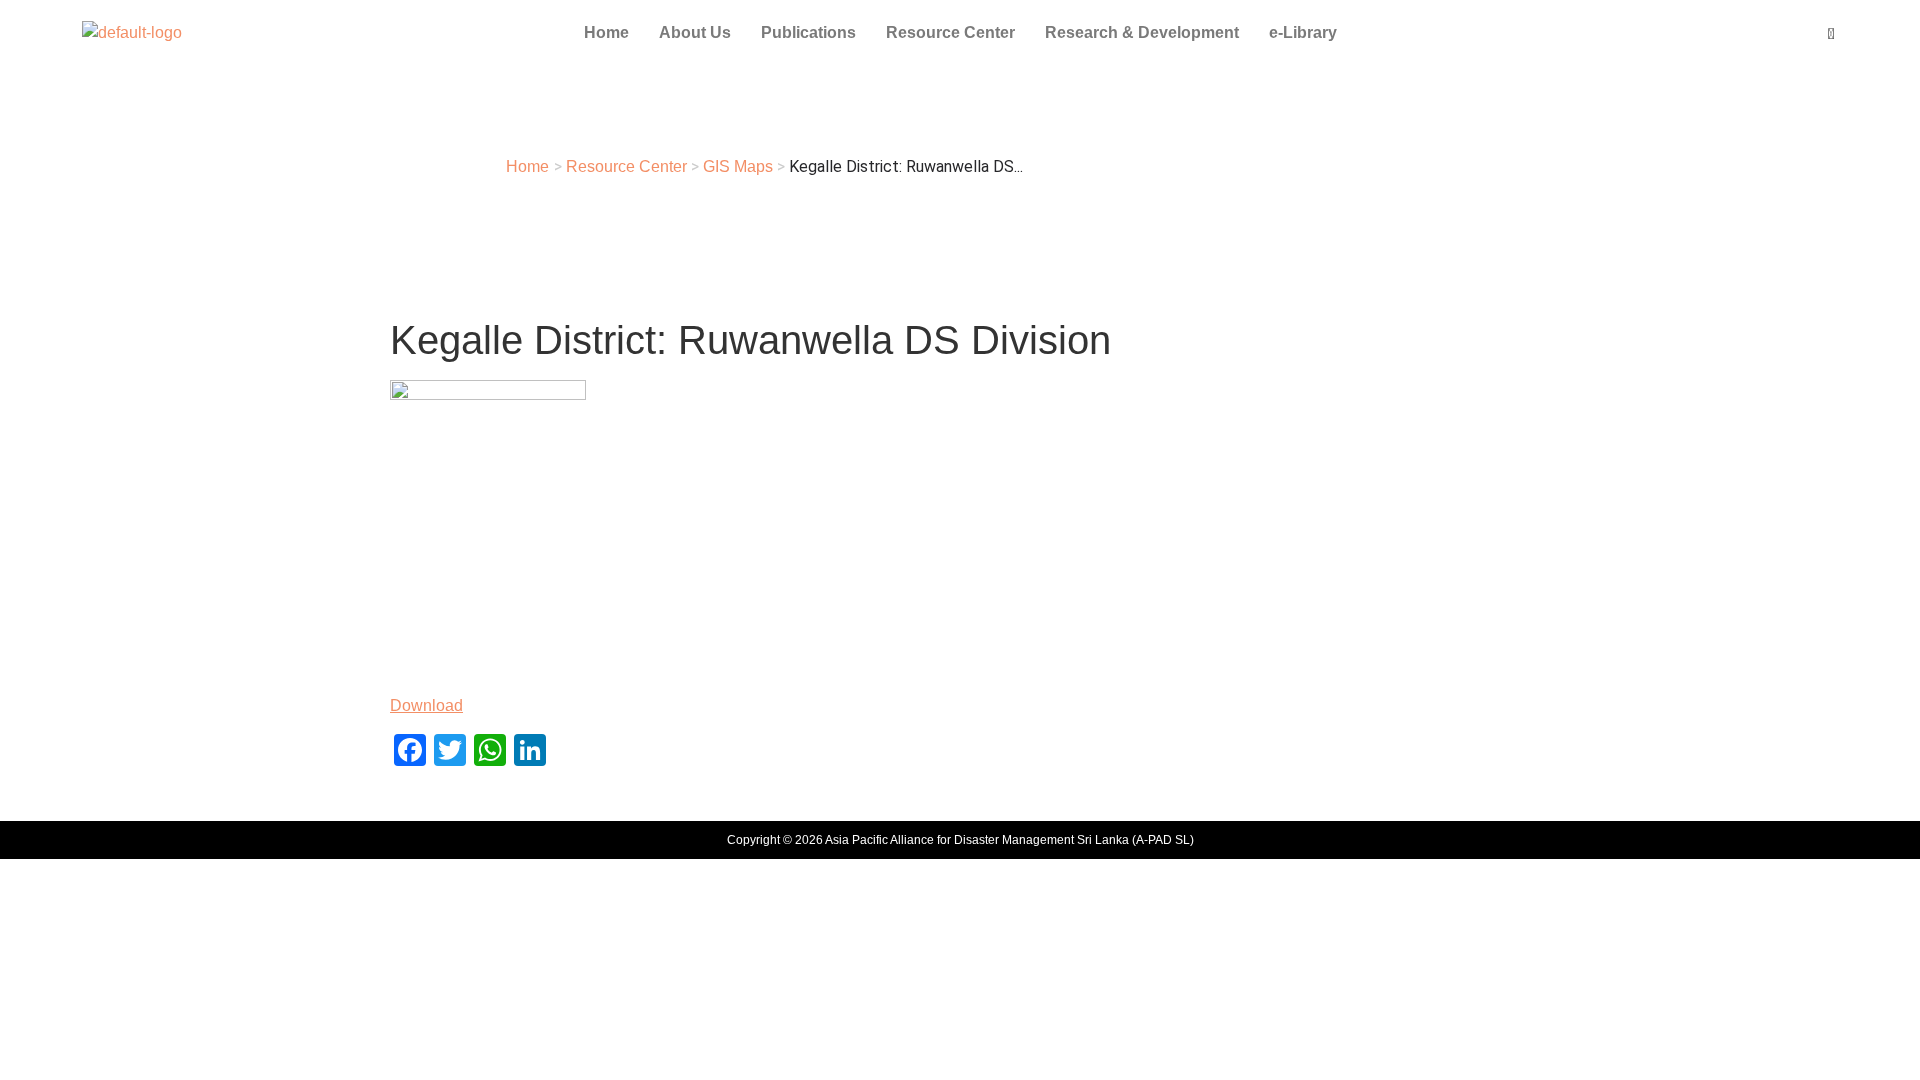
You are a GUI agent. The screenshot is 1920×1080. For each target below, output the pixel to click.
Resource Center (950, 32)
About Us (695, 32)
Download (426, 705)
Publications (808, 32)
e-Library (1303, 32)
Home (606, 32)
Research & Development (1142, 32)
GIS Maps (738, 166)
